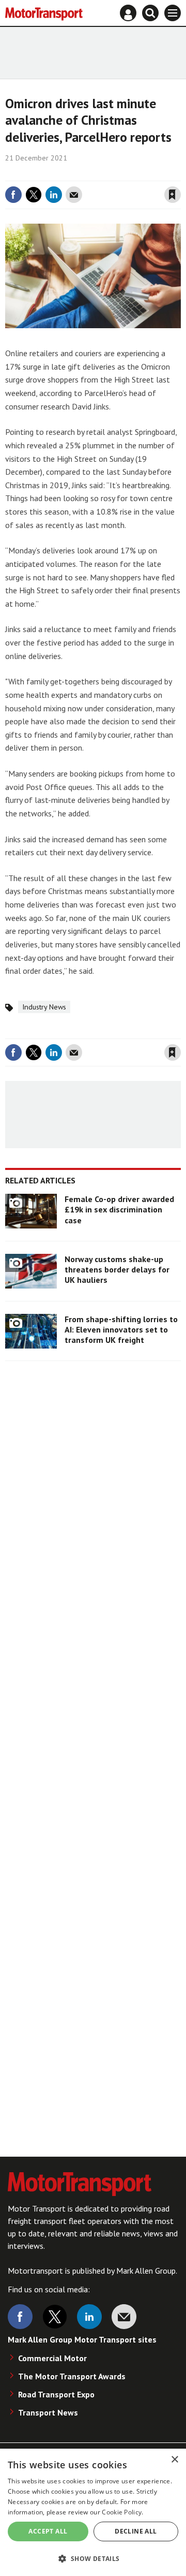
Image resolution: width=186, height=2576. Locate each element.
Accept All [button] (48, 2531)
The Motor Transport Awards (72, 2376)
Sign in (50, 173)
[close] (180, 173)
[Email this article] (74, 195)
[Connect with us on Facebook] (20, 2317)
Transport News (48, 2412)
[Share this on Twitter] (34, 195)
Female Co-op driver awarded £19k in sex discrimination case (119, 1210)
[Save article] (173, 195)
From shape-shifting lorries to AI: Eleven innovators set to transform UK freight (121, 1330)
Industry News (44, 1007)
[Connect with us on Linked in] (89, 2317)
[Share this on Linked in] (54, 195)
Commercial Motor (52, 2358)
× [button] (174, 2460)
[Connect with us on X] (55, 2317)
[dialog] (93, 2512)
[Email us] (124, 2317)
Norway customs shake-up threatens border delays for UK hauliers (117, 1270)
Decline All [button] (136, 2531)
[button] (93, 2558)
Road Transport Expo (56, 2394)
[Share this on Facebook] (13, 195)
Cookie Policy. (122, 2512)
